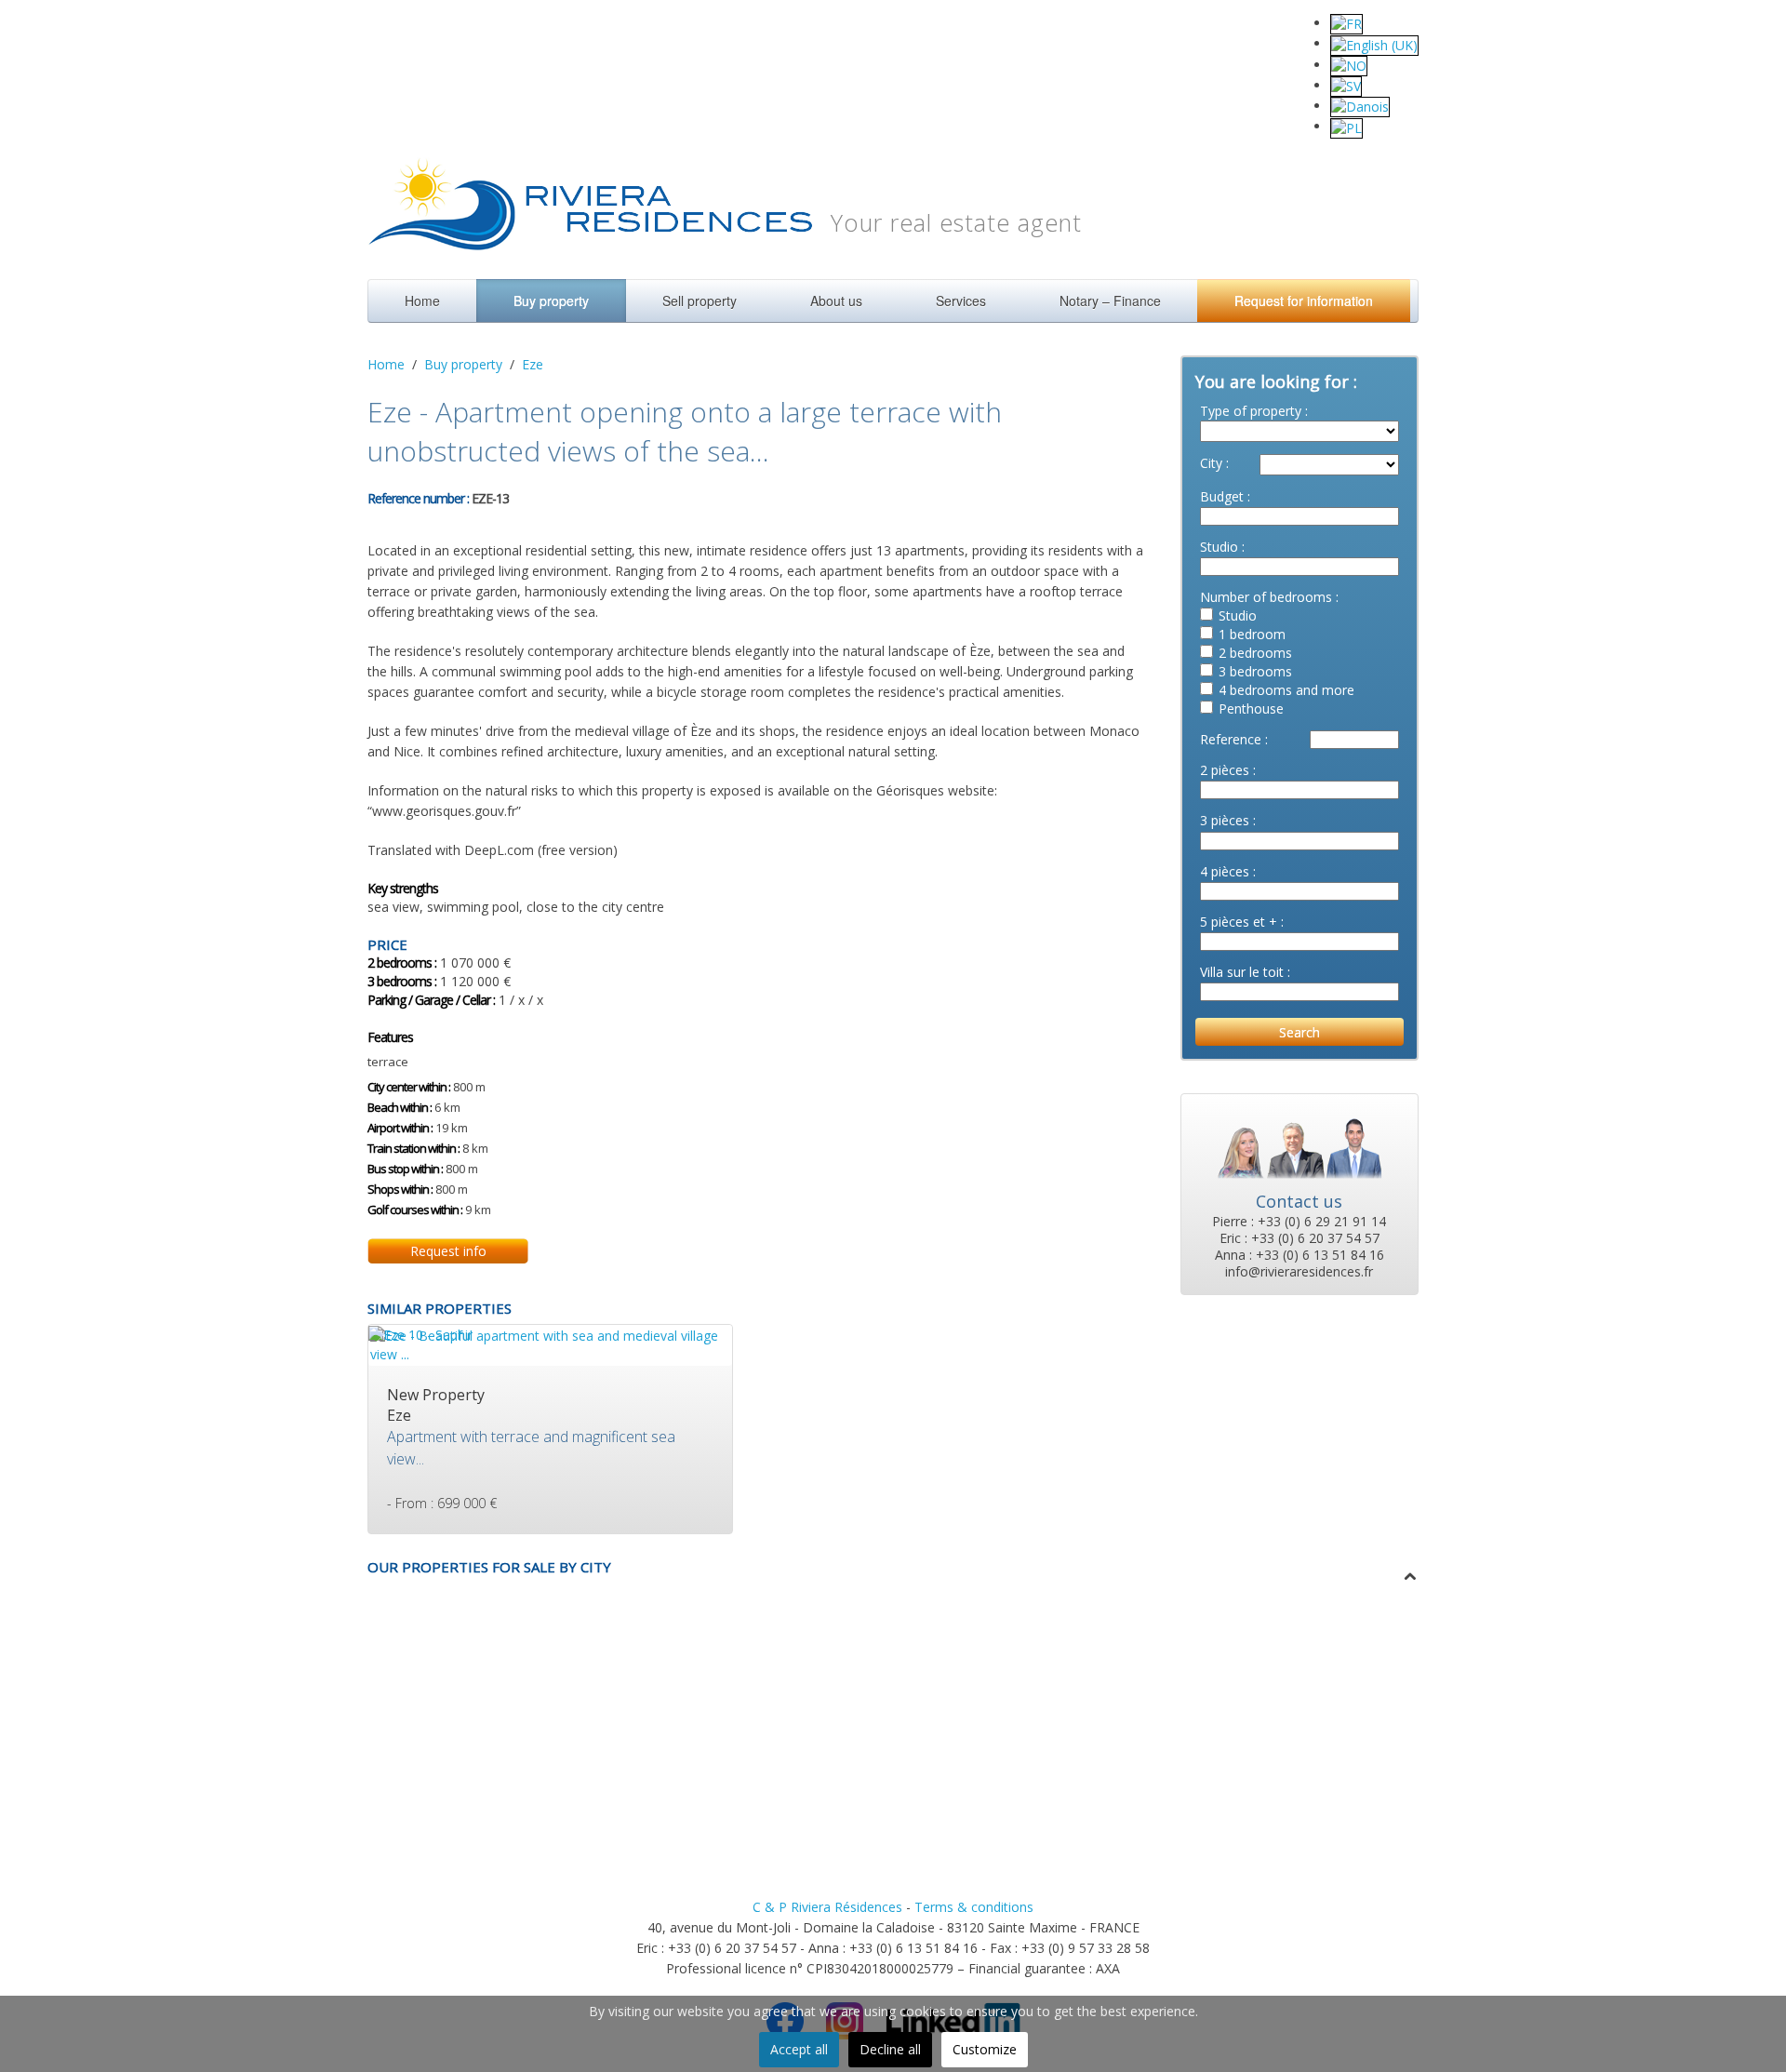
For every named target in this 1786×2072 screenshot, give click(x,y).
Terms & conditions (974, 1907)
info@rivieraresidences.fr (1299, 1272)
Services (961, 301)
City (1211, 463)
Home (422, 301)
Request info (448, 1251)
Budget (1222, 496)
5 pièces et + (1239, 922)
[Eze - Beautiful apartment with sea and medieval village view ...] (550, 1343)
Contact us (1299, 1201)
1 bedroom (1252, 634)
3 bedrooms (1255, 671)
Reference (1231, 739)
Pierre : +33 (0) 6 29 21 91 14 (1299, 1222)
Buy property (551, 301)
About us (836, 301)
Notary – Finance (1110, 301)
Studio (1219, 547)
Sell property (700, 301)
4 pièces (1225, 871)
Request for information (1304, 301)
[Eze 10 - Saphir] (420, 1334)
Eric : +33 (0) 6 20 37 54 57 (1300, 1238)
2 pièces (1225, 770)
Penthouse (1251, 708)
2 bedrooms (1255, 653)
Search (1300, 1032)
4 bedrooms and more (1286, 690)
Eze (533, 364)
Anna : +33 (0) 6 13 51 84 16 (1300, 1255)
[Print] (528, 496)
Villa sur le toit (1242, 972)
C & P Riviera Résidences (827, 1907)
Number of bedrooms (1266, 597)
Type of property (1251, 411)
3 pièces (1225, 820)
